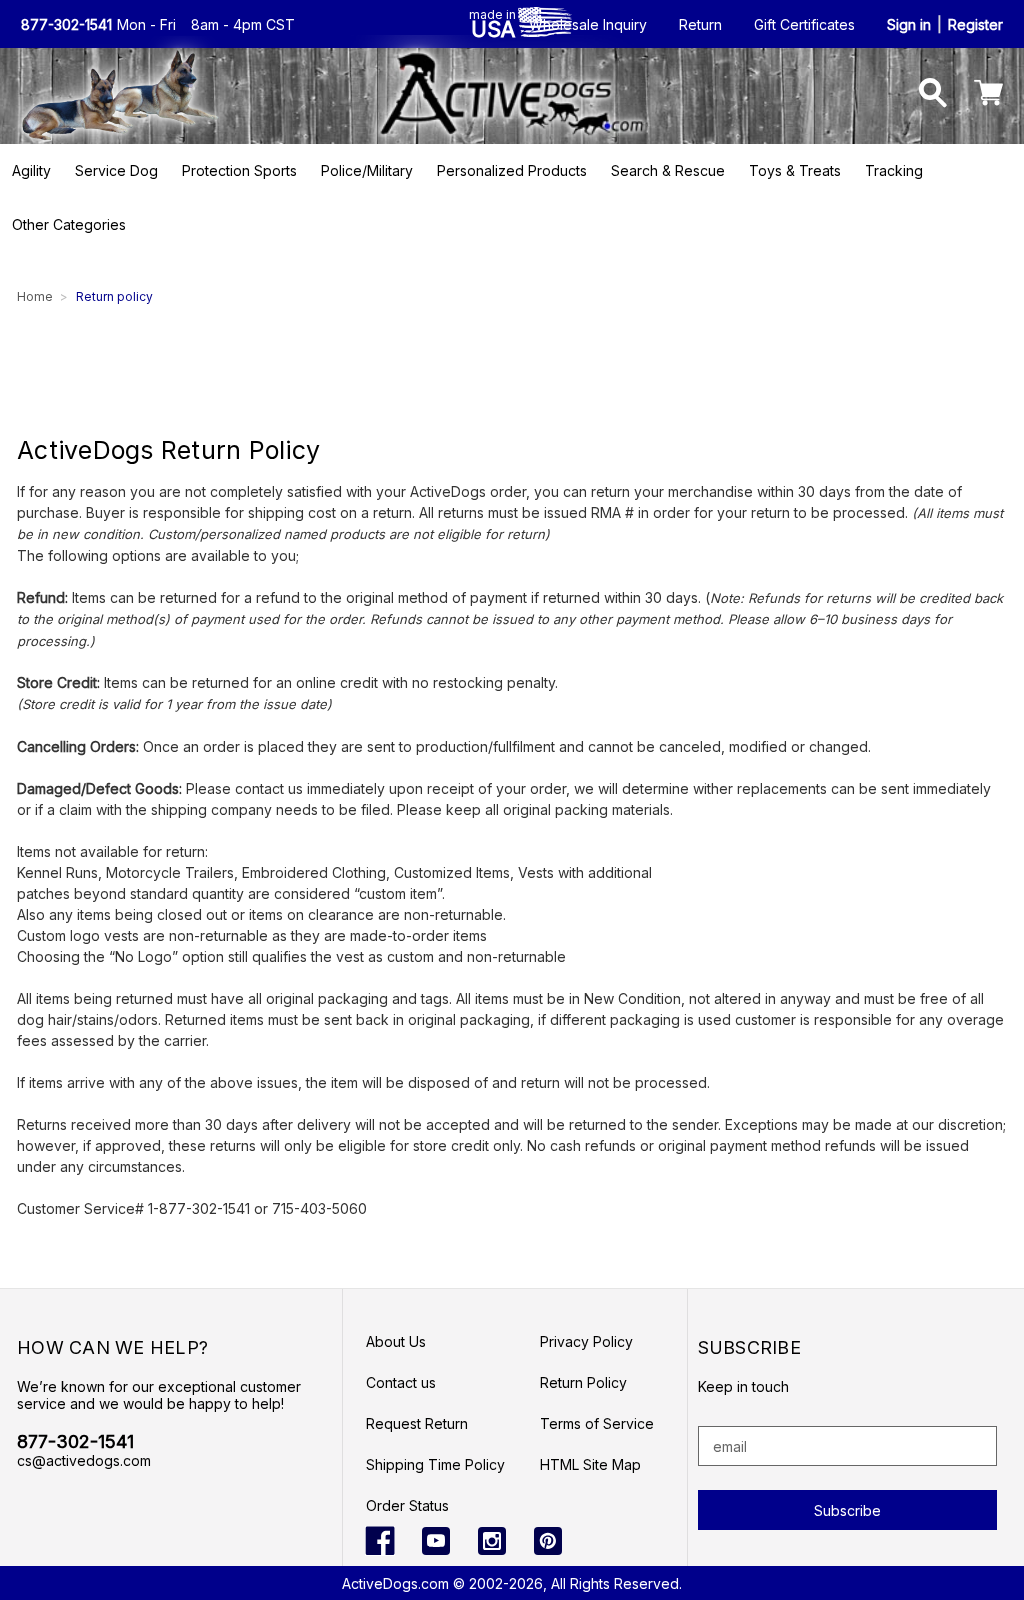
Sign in (909, 24)
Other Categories (69, 224)
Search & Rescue (668, 170)
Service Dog (116, 170)
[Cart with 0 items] (988, 95)
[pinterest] (548, 1541)
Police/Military (367, 170)
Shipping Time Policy (435, 1464)
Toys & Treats (795, 170)
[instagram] (492, 1541)
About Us (396, 1341)
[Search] (933, 95)
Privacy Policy (586, 1341)
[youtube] (436, 1541)
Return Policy (583, 1382)
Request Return (417, 1423)
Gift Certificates (804, 24)
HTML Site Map (590, 1464)
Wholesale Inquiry (588, 24)
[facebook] (380, 1541)
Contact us (401, 1382)
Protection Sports (239, 170)
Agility (31, 170)
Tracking (894, 170)
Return (700, 24)
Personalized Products (512, 170)
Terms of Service (597, 1423)
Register (975, 24)
